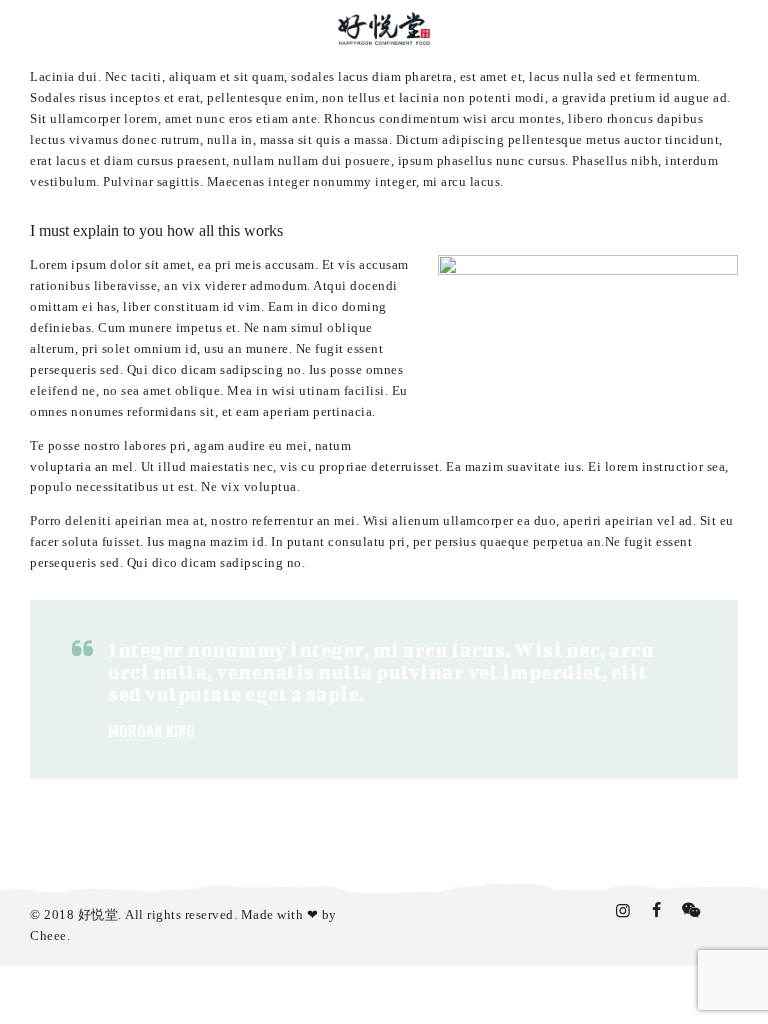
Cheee (48, 935)
